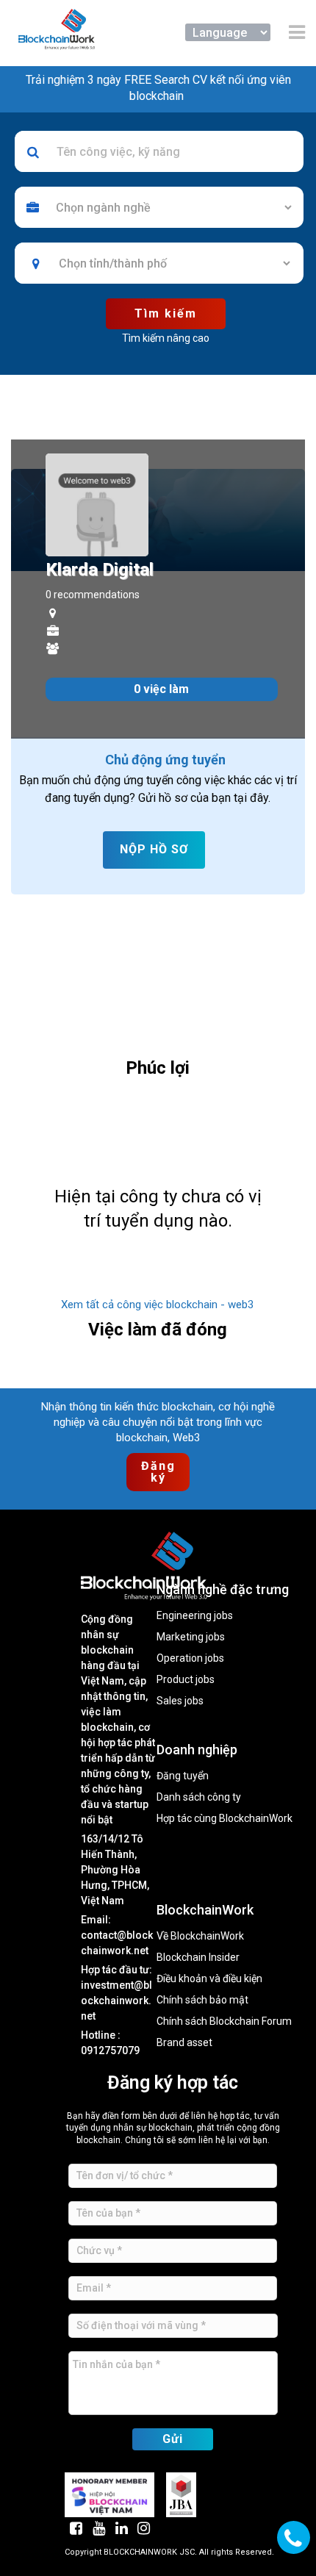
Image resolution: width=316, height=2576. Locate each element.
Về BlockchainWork (200, 1936)
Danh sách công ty (199, 1797)
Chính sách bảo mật (202, 2000)
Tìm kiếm (166, 313)
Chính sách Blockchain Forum (224, 2021)
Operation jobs (190, 1658)
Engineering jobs (195, 1616)
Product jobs (186, 1680)
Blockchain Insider (198, 1958)
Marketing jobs (191, 1637)
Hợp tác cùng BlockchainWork (225, 1819)
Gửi (173, 2439)
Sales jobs (180, 1701)
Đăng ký (161, 1472)
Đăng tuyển (183, 1776)
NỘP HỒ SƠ (154, 849)
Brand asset (184, 2043)
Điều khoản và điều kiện (209, 1979)
